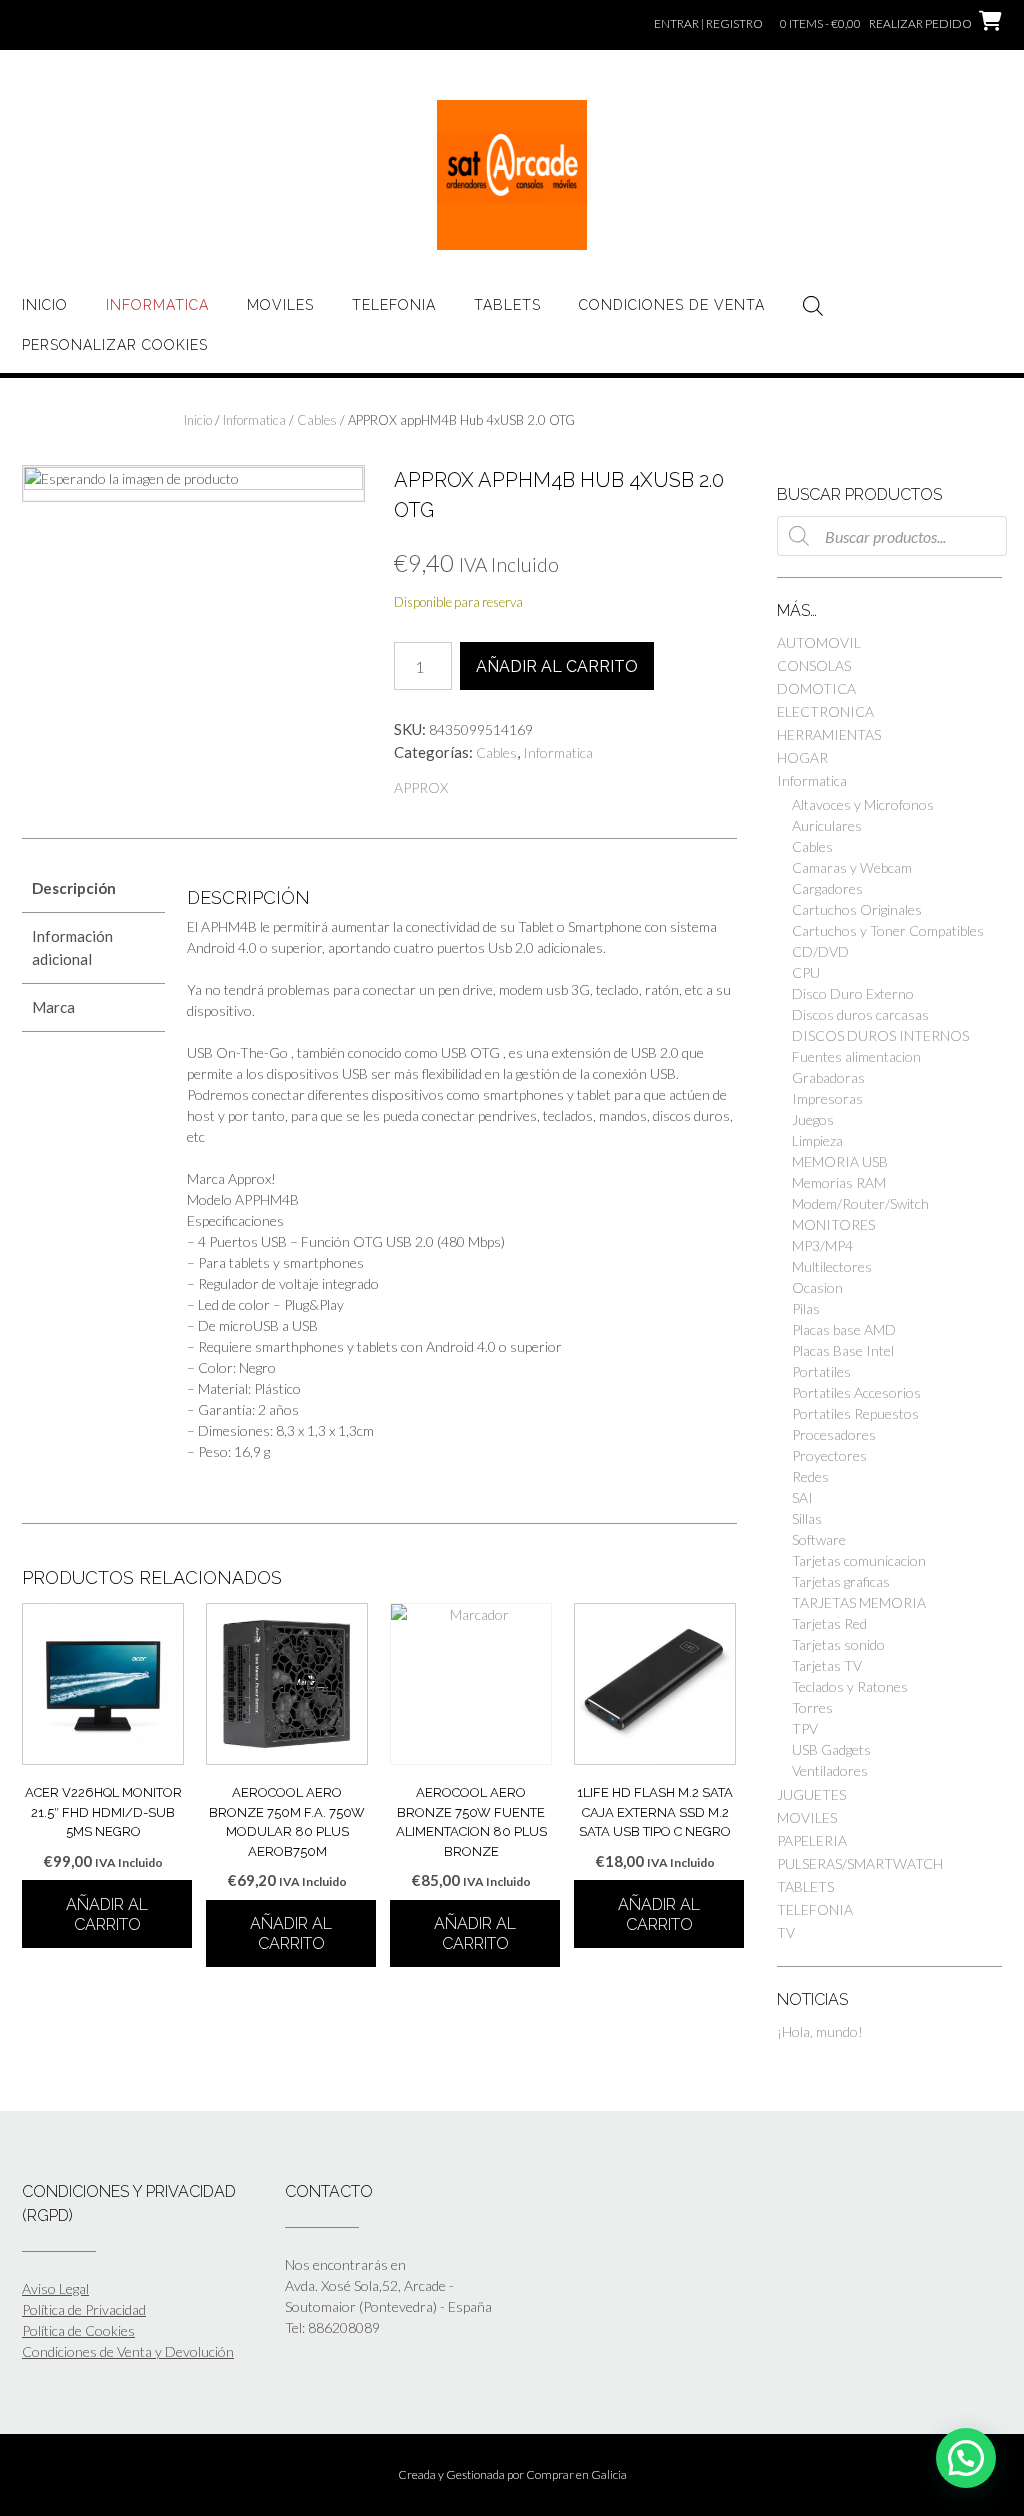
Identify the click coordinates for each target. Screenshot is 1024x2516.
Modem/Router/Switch (860, 1203)
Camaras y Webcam (852, 867)
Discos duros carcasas (860, 1014)
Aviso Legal (55, 2288)
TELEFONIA (394, 305)
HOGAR (802, 757)
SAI (802, 1497)
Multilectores (832, 1266)
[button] (966, 2458)
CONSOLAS (814, 665)
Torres (812, 1707)
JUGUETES (811, 1794)
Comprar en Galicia (576, 2474)
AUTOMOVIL (819, 642)
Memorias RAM (839, 1182)
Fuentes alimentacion (856, 1056)
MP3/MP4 (822, 1245)
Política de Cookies (78, 2330)
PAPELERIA (812, 1840)
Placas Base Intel (843, 1350)
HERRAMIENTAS (829, 734)
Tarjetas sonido (838, 1644)
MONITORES (833, 1224)
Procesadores (834, 1434)
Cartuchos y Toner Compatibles (888, 930)
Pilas (806, 1308)
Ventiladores (830, 1770)
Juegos (813, 1119)
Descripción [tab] (74, 888)
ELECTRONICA (825, 711)
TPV (805, 1728)
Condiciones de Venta (672, 305)
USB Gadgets (831, 1749)
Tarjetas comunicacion (859, 1560)
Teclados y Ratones (850, 1686)
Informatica (157, 305)
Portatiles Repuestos (855, 1413)
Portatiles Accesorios (856, 1392)
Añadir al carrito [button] (107, 1914)
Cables (317, 420)
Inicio (45, 305)
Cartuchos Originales (857, 909)
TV (786, 1932)
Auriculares (827, 825)
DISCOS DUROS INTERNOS (880, 1035)
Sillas (807, 1518)
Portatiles (821, 1371)
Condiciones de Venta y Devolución (128, 2351)
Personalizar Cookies (115, 345)
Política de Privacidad (84, 2309)
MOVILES (280, 305)
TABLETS (507, 305)
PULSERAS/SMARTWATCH (860, 1863)
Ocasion (817, 1287)
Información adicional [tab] (72, 947)
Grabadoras (828, 1077)
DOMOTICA (816, 688)
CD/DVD (820, 951)
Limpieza (817, 1140)
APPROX (421, 787)
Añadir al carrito (557, 666)
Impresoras (827, 1098)
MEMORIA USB (840, 1161)
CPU (806, 972)
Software (819, 1539)
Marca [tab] (53, 1007)
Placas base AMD (844, 1329)
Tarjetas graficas (841, 1581)
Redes (810, 1476)
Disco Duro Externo (853, 993)
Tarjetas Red (829, 1623)
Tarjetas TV (827, 1665)
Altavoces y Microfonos (863, 804)
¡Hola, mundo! (820, 2031)
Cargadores (827, 888)
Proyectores (829, 1455)
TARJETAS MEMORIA (859, 1602)
